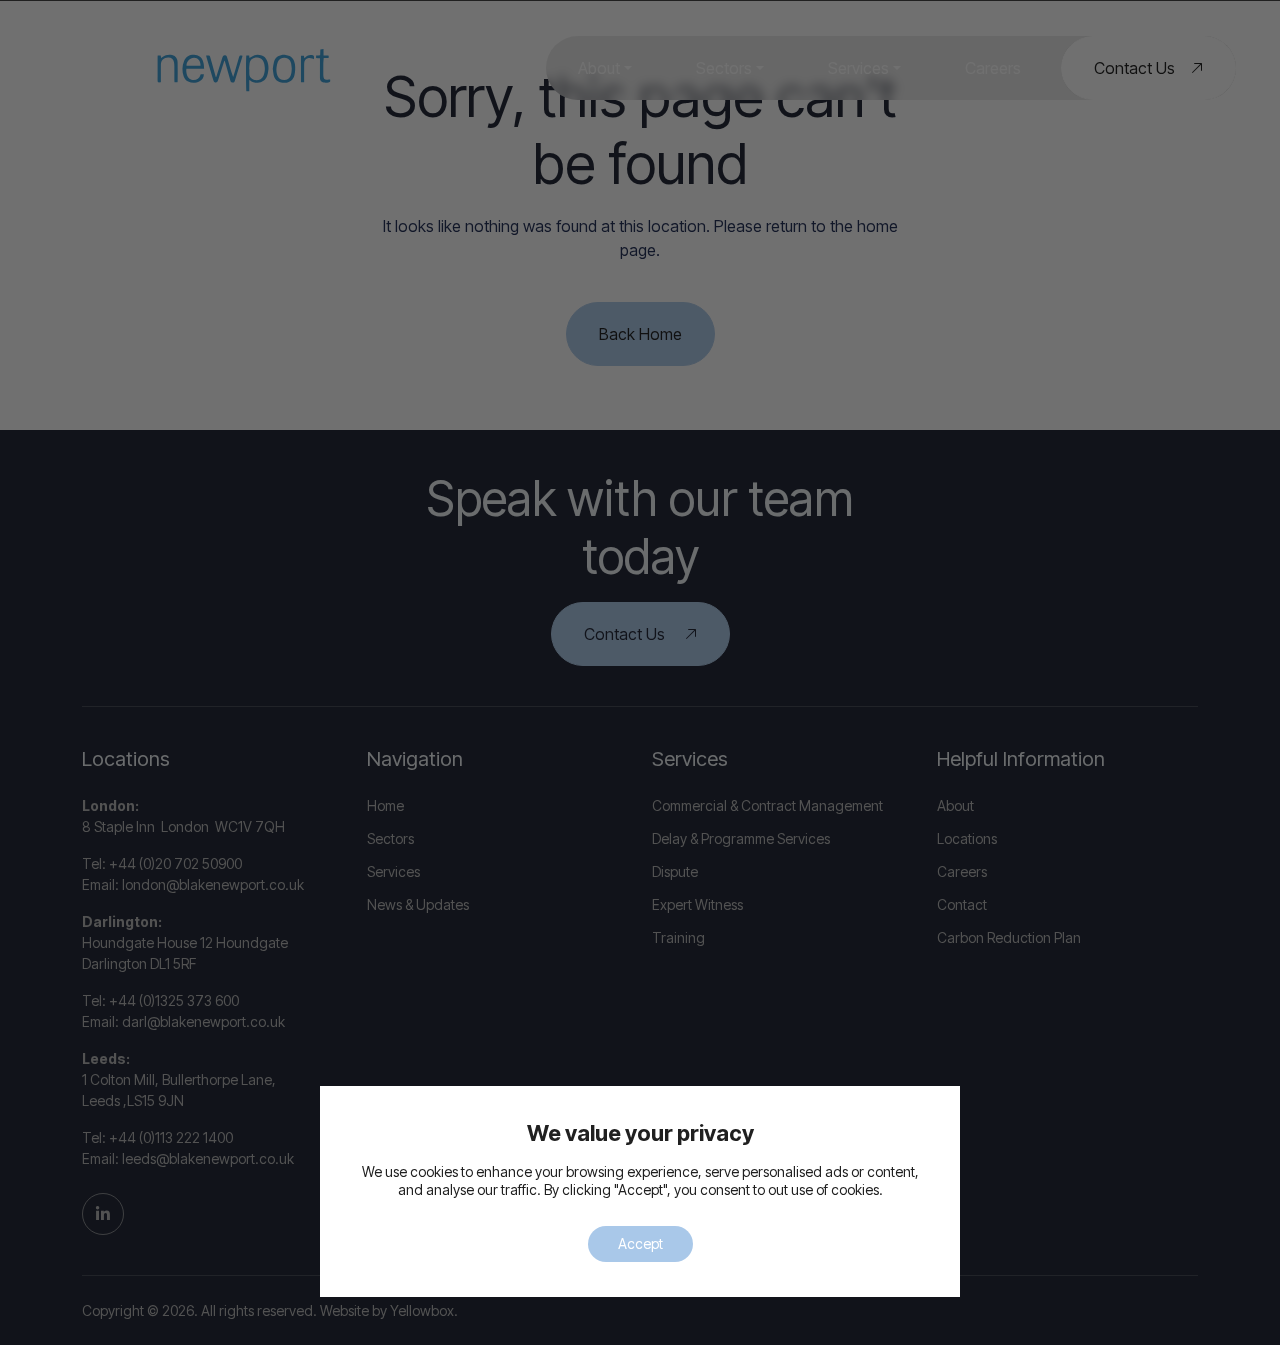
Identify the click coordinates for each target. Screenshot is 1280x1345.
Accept (640, 1243)
